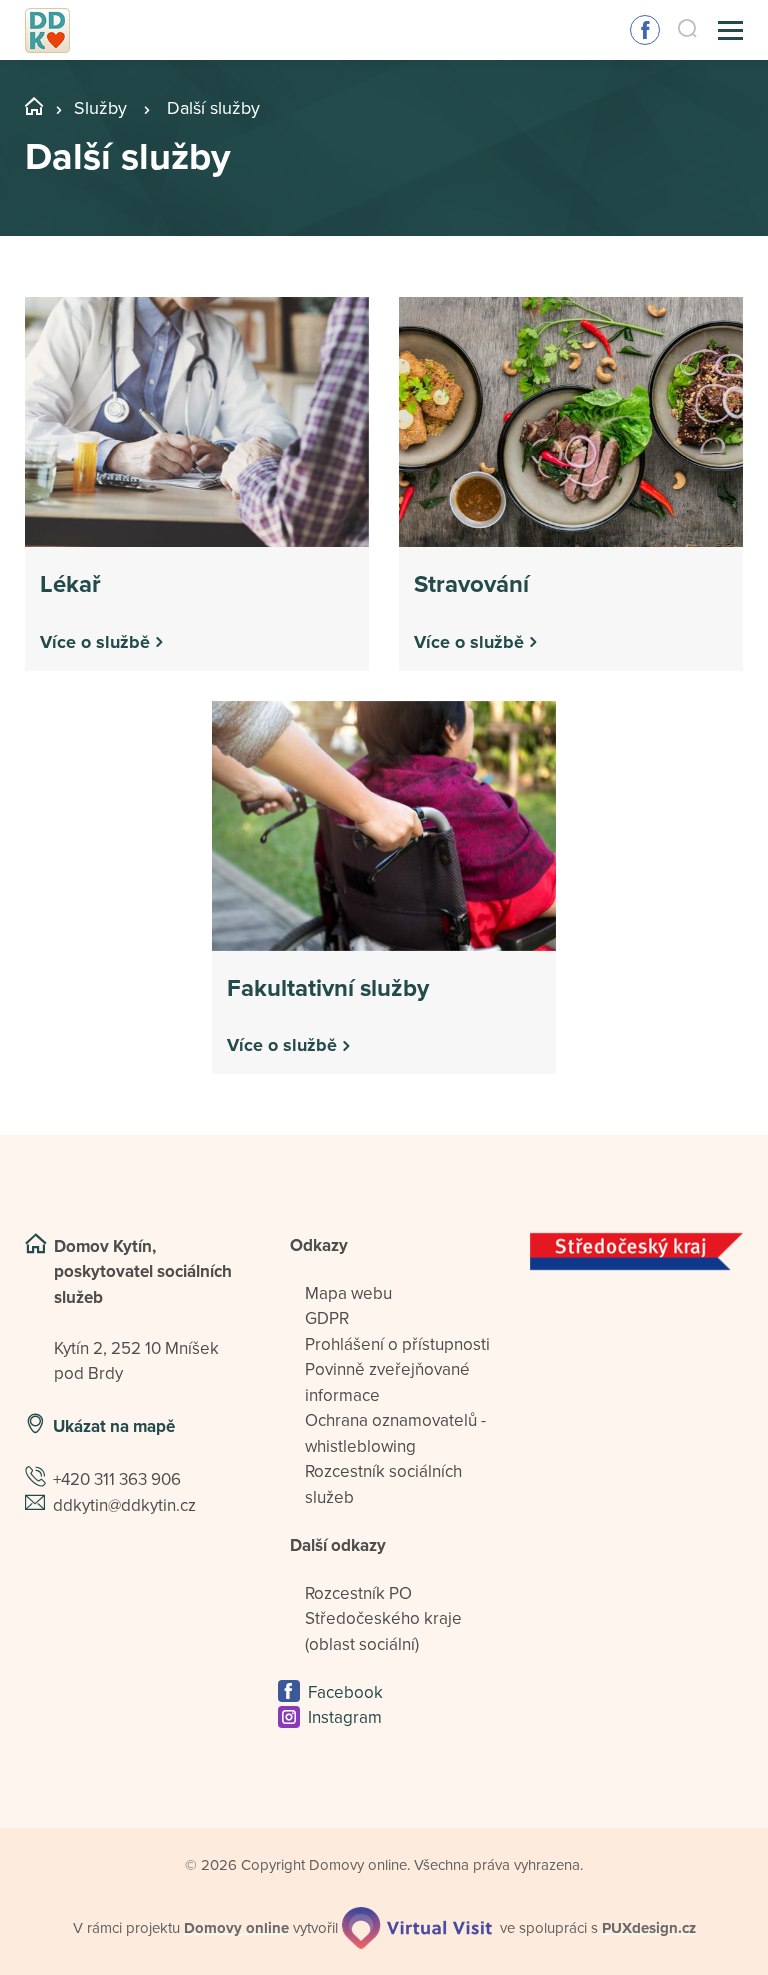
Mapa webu (348, 1293)
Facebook (645, 30)
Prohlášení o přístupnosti (397, 1344)
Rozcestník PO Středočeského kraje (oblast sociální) (383, 1619)
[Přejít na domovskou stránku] (47, 30)
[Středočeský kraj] (636, 1252)
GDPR (327, 1318)
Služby (100, 108)
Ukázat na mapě (114, 1426)
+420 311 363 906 (117, 1479)
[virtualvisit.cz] (417, 1928)
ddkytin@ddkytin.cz (124, 1505)
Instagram (345, 1717)
